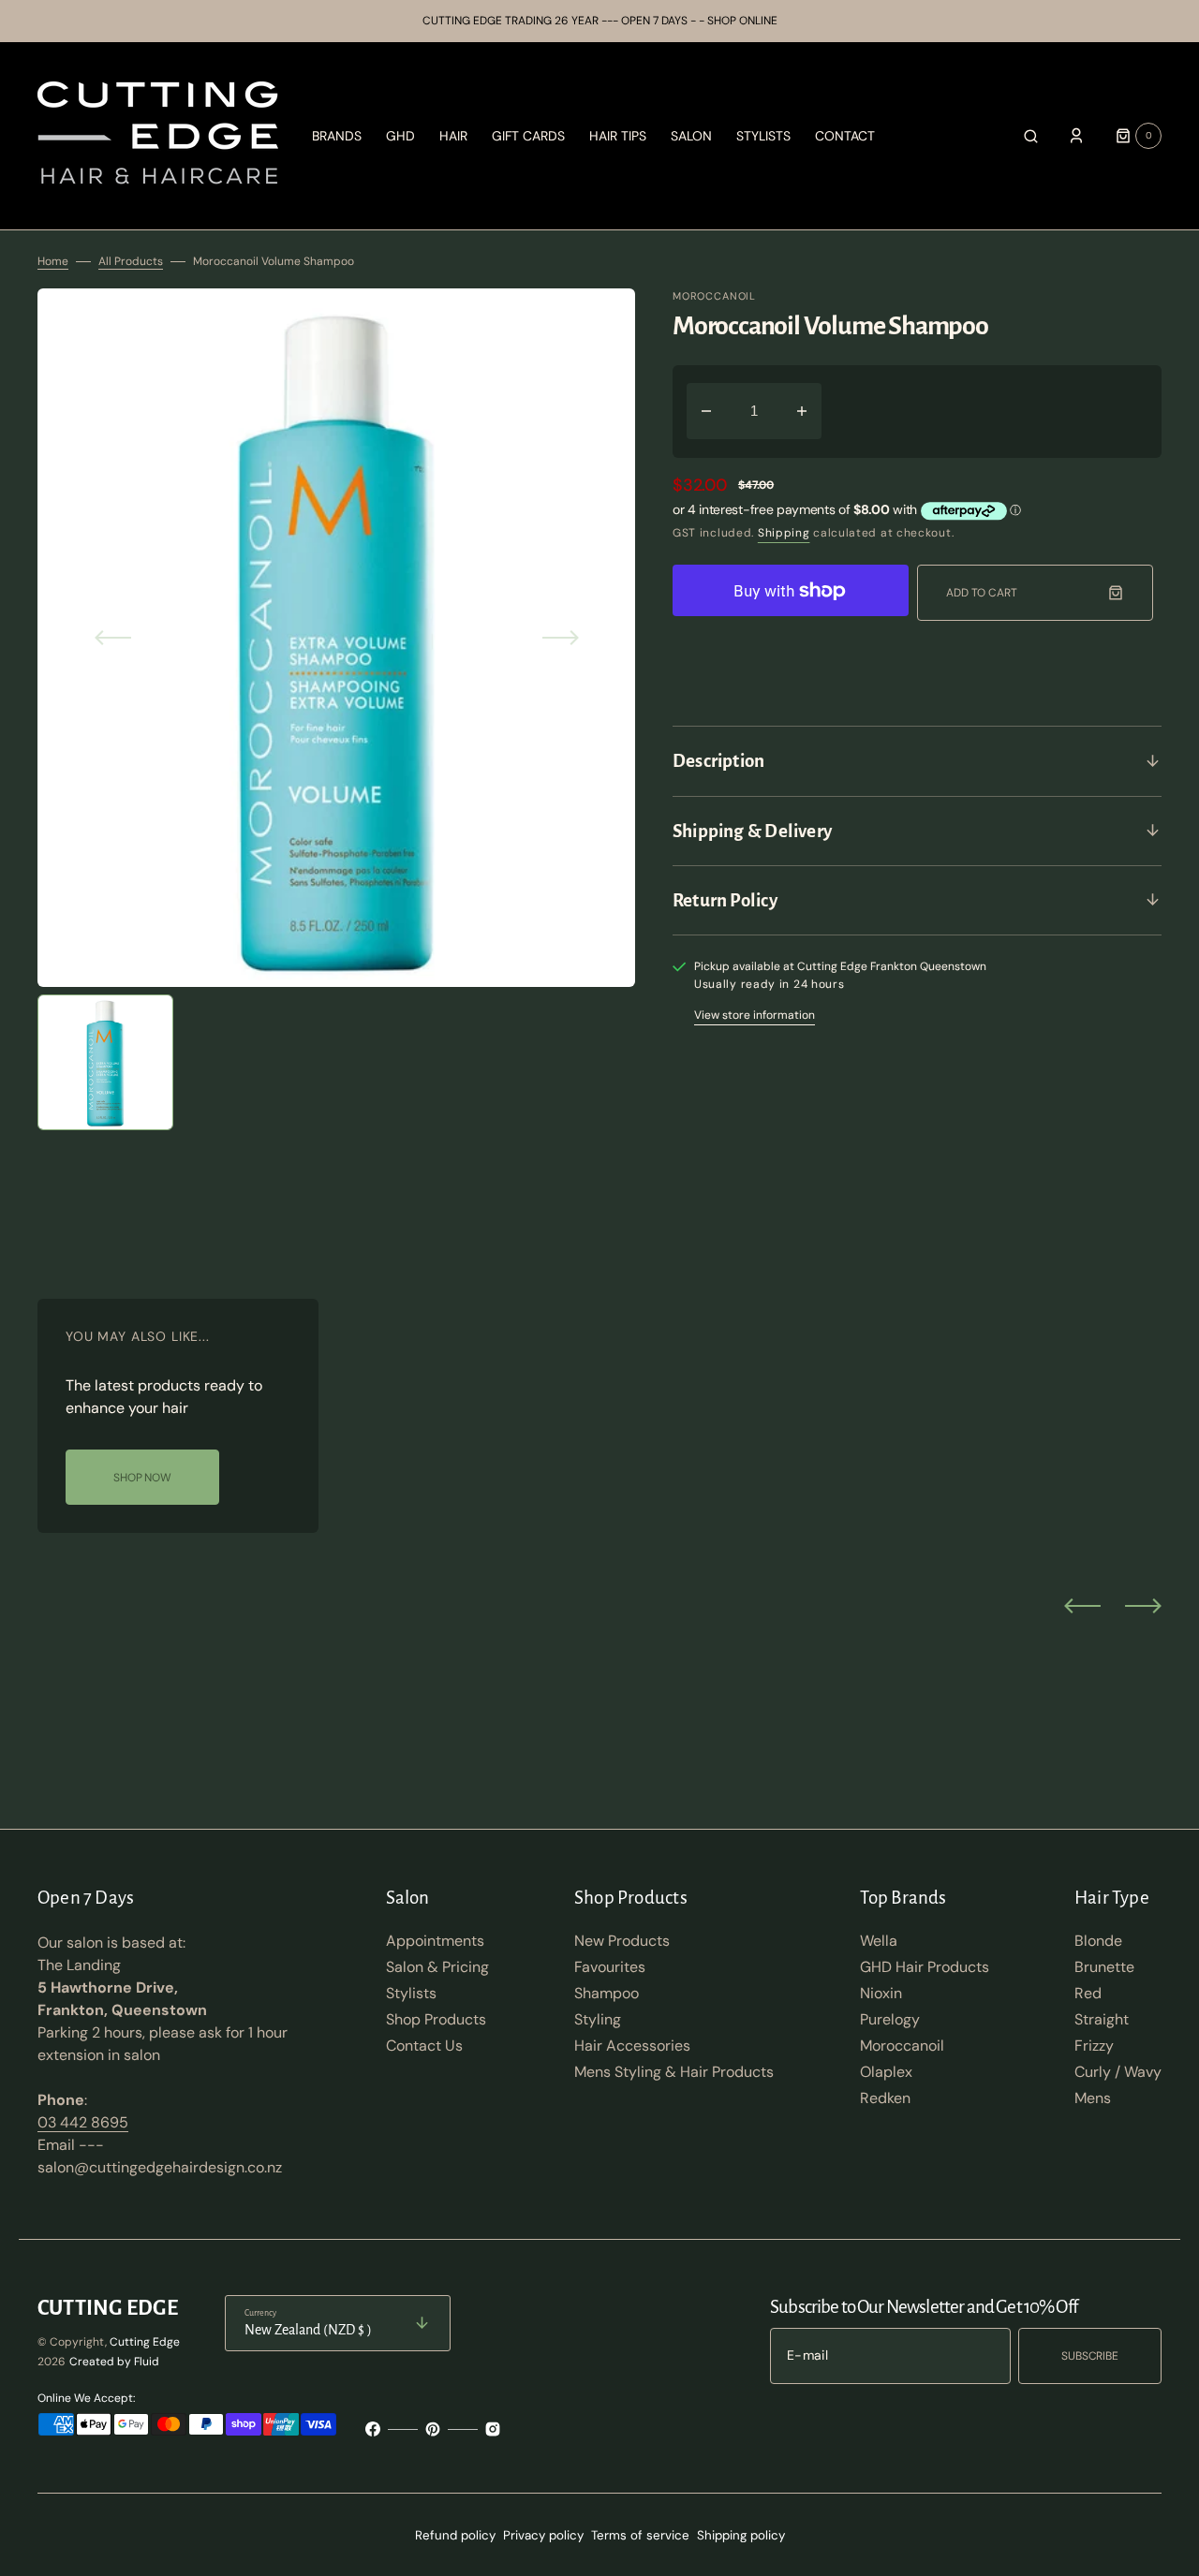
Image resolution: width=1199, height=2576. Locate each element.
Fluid (147, 2362)
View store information (755, 1015)
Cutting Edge (145, 2342)
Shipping (784, 533)
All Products (131, 261)
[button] (1031, 136)
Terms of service (640, 2535)
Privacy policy (543, 2535)
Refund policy (455, 2535)
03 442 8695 (83, 2122)
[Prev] (1082, 1605)
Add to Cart (982, 593)
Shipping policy (741, 2535)
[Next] (1143, 1605)
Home (53, 261)
